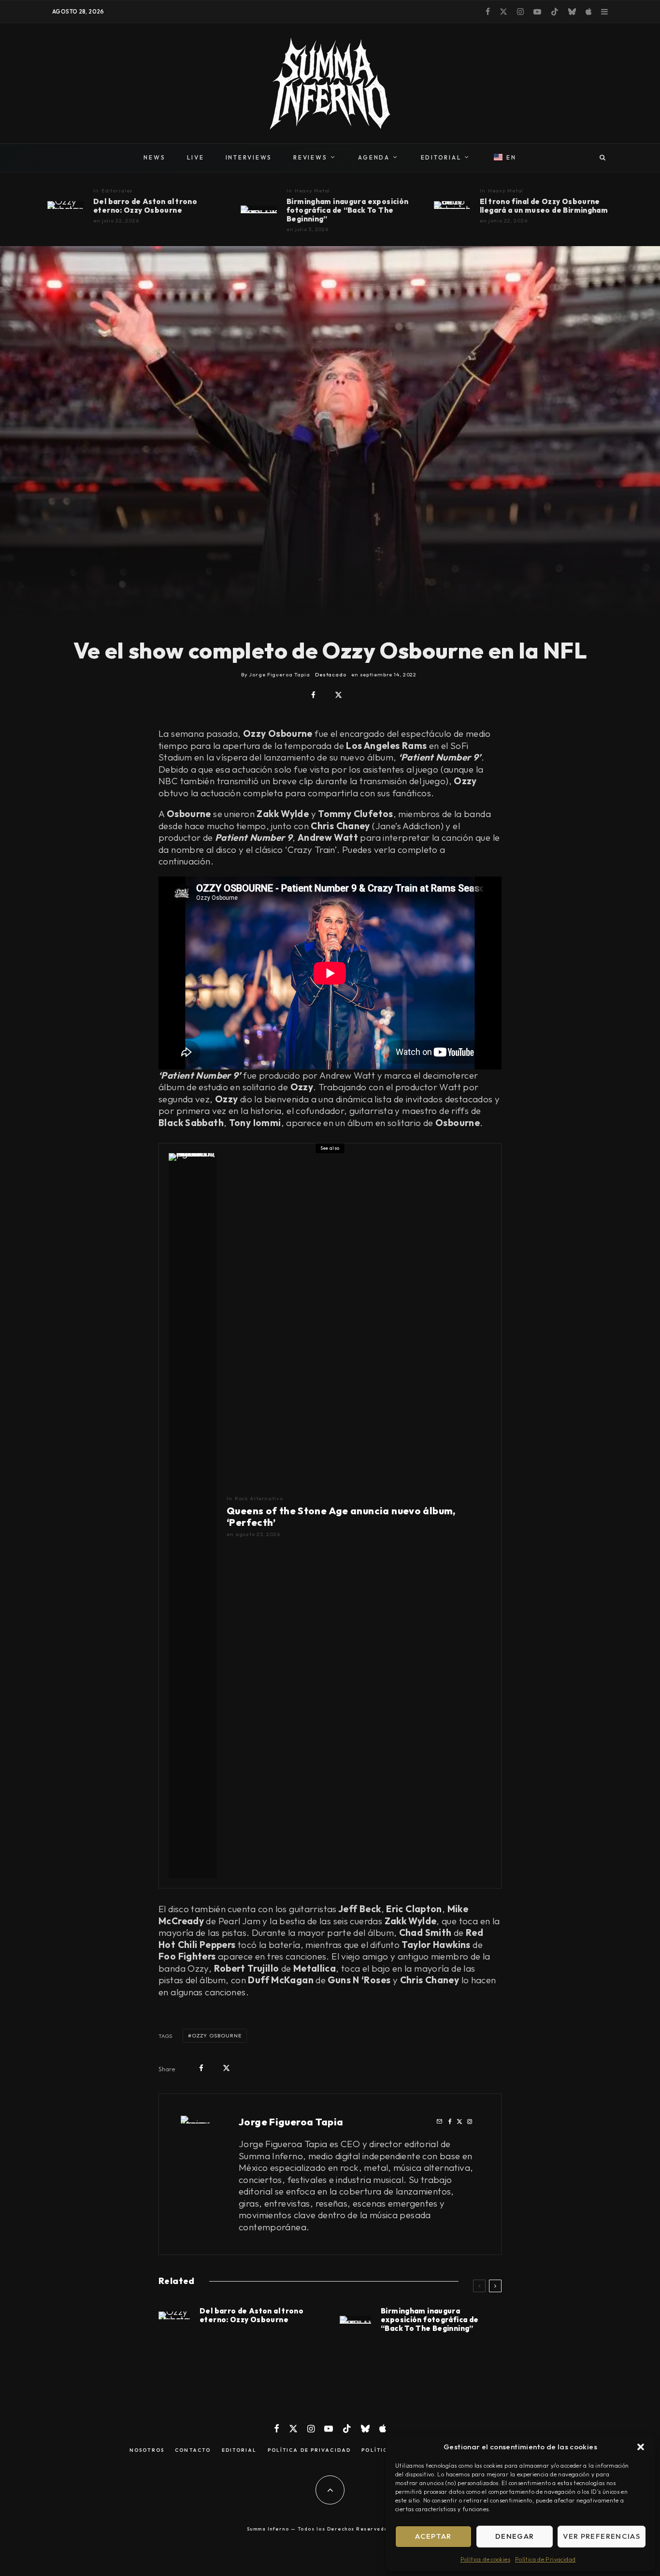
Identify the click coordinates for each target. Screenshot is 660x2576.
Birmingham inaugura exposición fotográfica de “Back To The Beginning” (347, 210)
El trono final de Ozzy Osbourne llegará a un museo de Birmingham (544, 206)
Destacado (331, 674)
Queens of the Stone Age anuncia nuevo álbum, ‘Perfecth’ (341, 1517)
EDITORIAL (441, 157)
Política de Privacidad (545, 2559)
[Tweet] (338, 695)
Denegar (515, 2536)
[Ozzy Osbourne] (65, 205)
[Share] (313, 695)
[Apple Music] (588, 12)
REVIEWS (310, 157)
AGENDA (374, 157)
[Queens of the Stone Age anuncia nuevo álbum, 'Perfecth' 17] (193, 1516)
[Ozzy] (259, 209)
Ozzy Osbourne (217, 2035)
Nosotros (147, 2450)
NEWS (154, 157)
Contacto (193, 2450)
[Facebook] (488, 12)
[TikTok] (555, 12)
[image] (452, 205)
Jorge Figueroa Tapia (291, 2122)
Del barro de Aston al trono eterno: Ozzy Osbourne (145, 206)
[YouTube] (537, 12)
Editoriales (117, 190)
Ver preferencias (602, 2536)
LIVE (196, 157)
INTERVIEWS (249, 157)
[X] (503, 12)
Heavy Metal (313, 190)
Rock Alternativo (259, 1498)
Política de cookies (485, 2559)
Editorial (239, 2450)
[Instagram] (520, 12)
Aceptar (433, 2536)
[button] (641, 2447)
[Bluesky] (572, 12)
